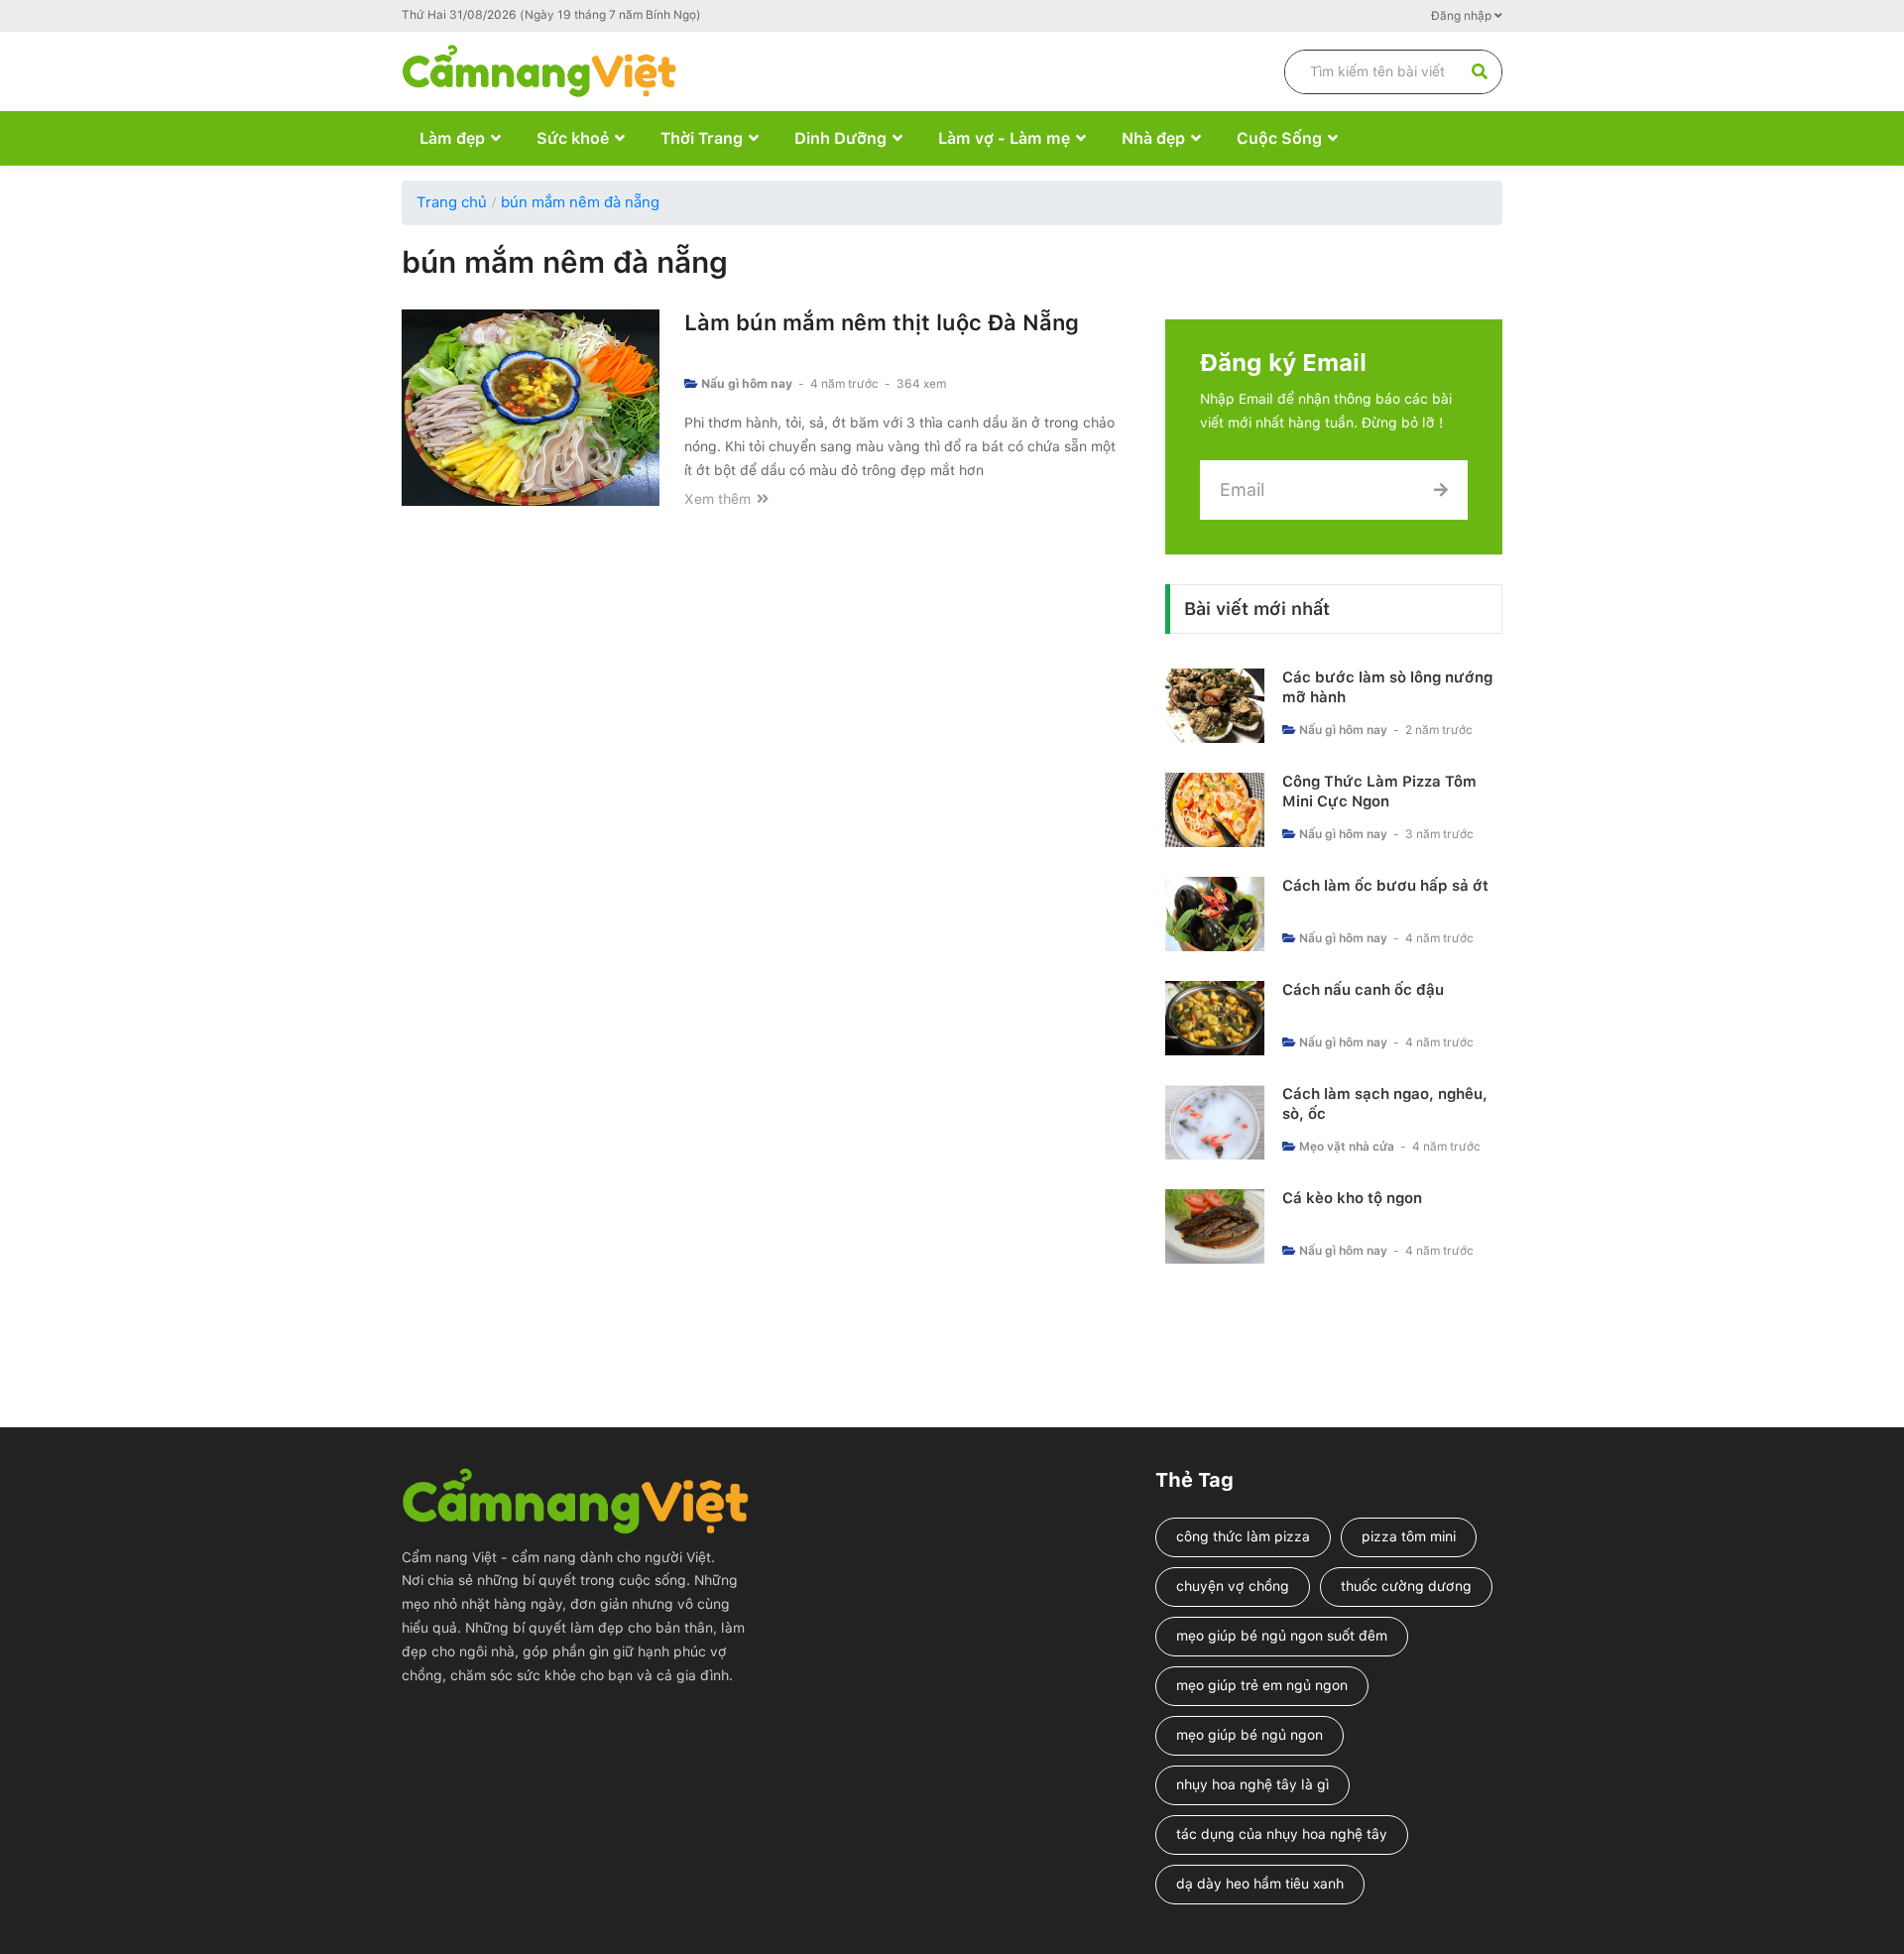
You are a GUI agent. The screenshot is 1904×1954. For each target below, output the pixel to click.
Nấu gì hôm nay (747, 384)
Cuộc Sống (1279, 138)
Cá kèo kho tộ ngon (1352, 1198)
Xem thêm (719, 499)
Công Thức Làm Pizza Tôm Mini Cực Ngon (1379, 792)
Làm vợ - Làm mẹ (1004, 138)
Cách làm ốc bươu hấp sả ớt (1385, 886)
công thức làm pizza (1243, 1536)
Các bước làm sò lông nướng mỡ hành (1387, 687)
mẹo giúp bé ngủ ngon (1249, 1735)
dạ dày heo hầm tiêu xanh (1260, 1884)
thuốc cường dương (1406, 1586)
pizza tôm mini (1409, 1536)
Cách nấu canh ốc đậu (1363, 990)
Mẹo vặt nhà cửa (1347, 1147)
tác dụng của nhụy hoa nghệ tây (1282, 1834)
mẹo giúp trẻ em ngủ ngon (1262, 1685)
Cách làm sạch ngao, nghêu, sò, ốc (1385, 1104)
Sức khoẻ (573, 138)
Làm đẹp (452, 138)
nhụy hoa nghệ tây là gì (1252, 1784)
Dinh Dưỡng (840, 138)
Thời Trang (702, 138)
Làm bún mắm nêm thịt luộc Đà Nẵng (882, 322)
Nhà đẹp (1153, 138)
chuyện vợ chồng (1233, 1586)
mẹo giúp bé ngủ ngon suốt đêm (1282, 1636)
